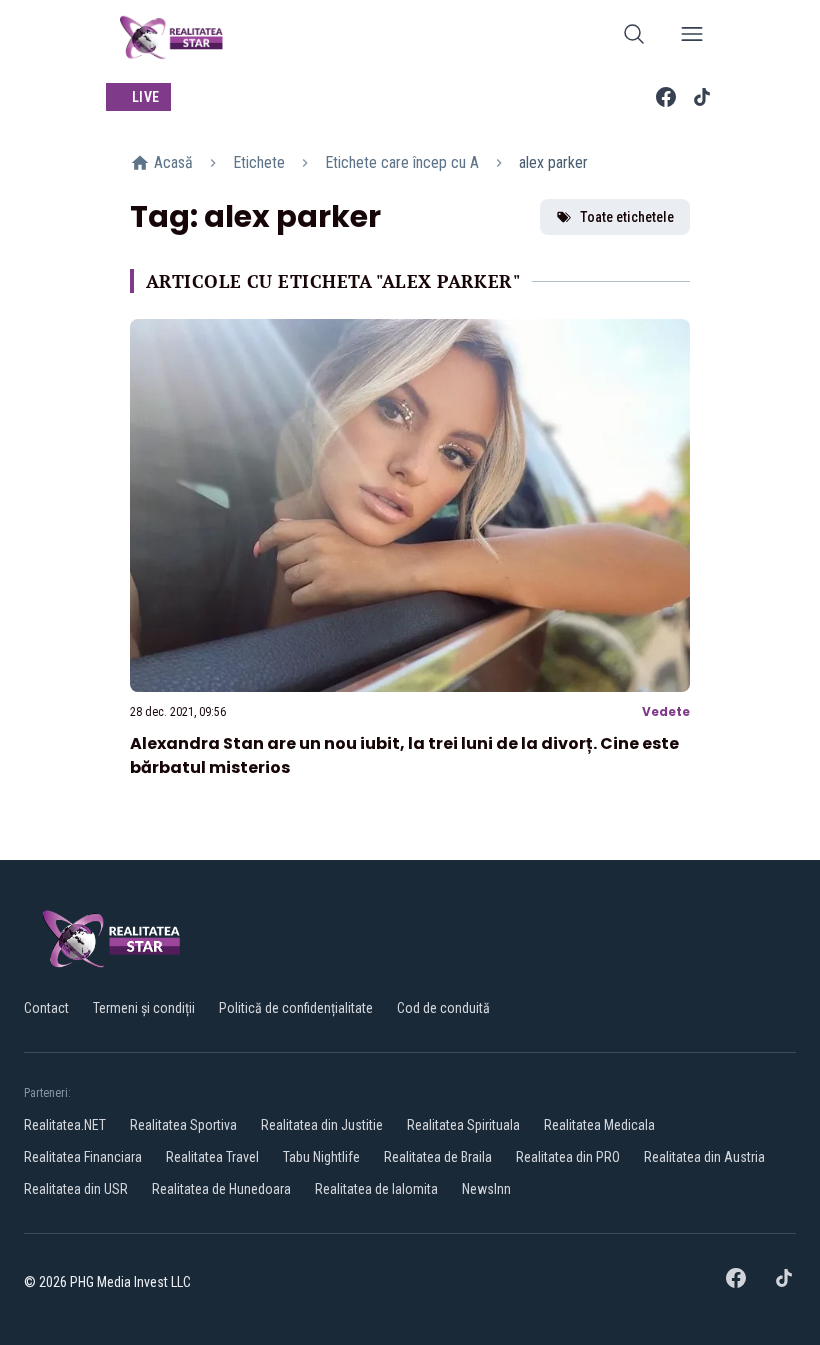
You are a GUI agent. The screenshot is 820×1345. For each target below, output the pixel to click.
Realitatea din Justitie (322, 1125)
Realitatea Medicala (599, 1125)
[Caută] (634, 37)
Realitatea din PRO (568, 1157)
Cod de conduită (443, 1008)
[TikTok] (702, 97)
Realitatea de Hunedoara (221, 1189)
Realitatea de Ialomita (376, 1189)
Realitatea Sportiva (183, 1125)
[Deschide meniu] (692, 37)
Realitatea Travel (212, 1157)
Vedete (666, 711)
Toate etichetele (627, 217)
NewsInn (486, 1189)
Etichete (259, 162)
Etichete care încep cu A (402, 162)
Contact (46, 1008)
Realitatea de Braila (438, 1157)
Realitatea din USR (76, 1189)
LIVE (145, 97)
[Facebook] (666, 97)
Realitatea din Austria (704, 1157)
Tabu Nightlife (321, 1157)
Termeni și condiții (144, 1008)
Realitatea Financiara (83, 1157)
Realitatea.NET (65, 1125)
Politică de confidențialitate (296, 1008)
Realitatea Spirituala (463, 1125)
